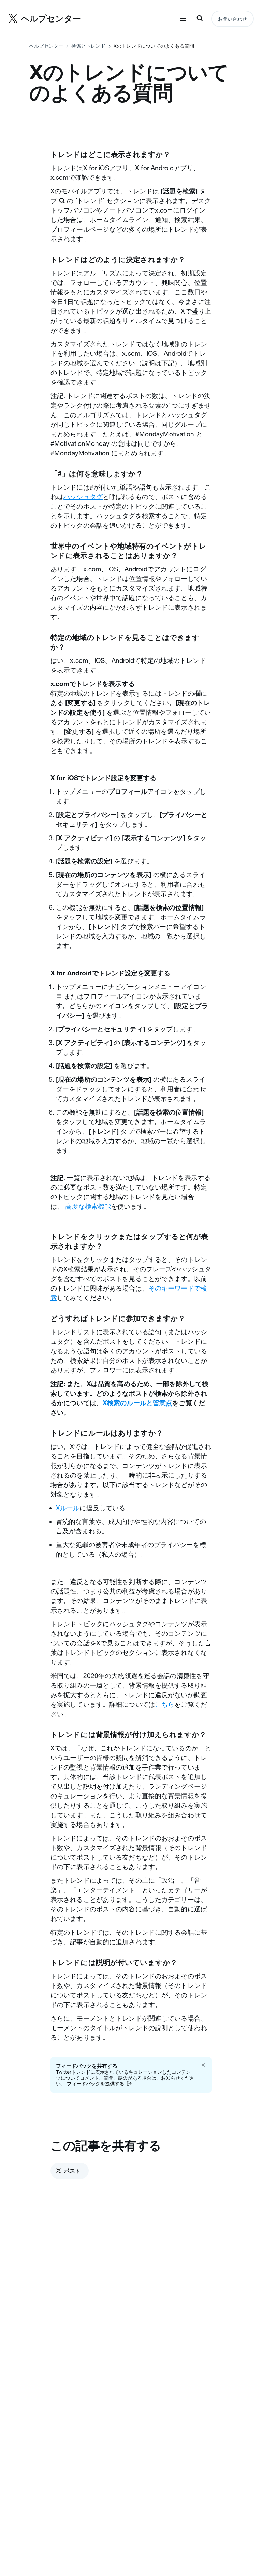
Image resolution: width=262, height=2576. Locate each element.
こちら (165, 1704)
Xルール (68, 1508)
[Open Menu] (183, 19)
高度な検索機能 (88, 1206)
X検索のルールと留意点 (137, 1403)
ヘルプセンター (46, 46)
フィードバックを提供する (96, 2084)
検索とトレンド (88, 46)
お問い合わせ (232, 19)
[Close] (203, 2065)
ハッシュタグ (83, 497)
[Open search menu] (200, 19)
